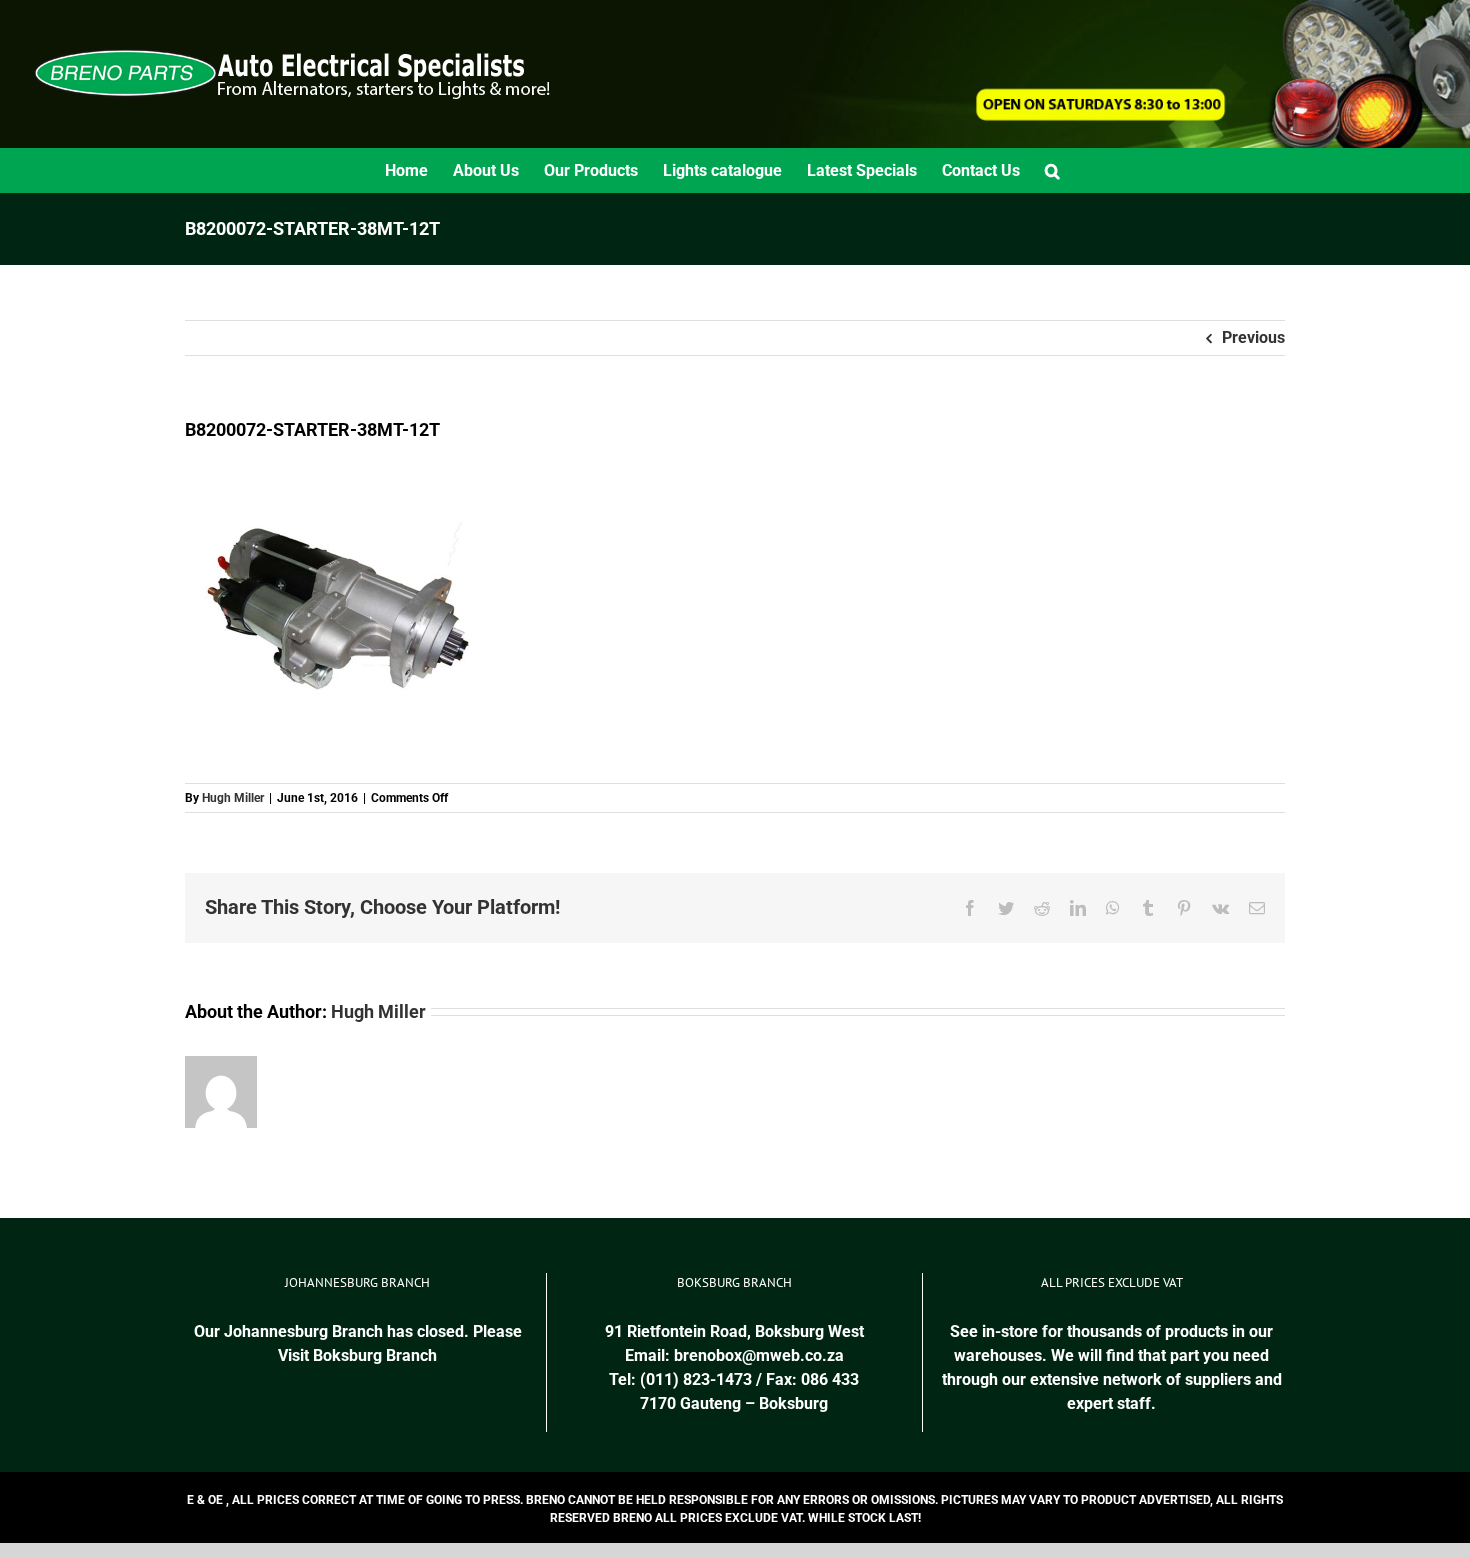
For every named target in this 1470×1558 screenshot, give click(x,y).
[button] (1052, 170)
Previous (1253, 337)
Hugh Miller (233, 798)
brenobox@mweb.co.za (759, 1355)
